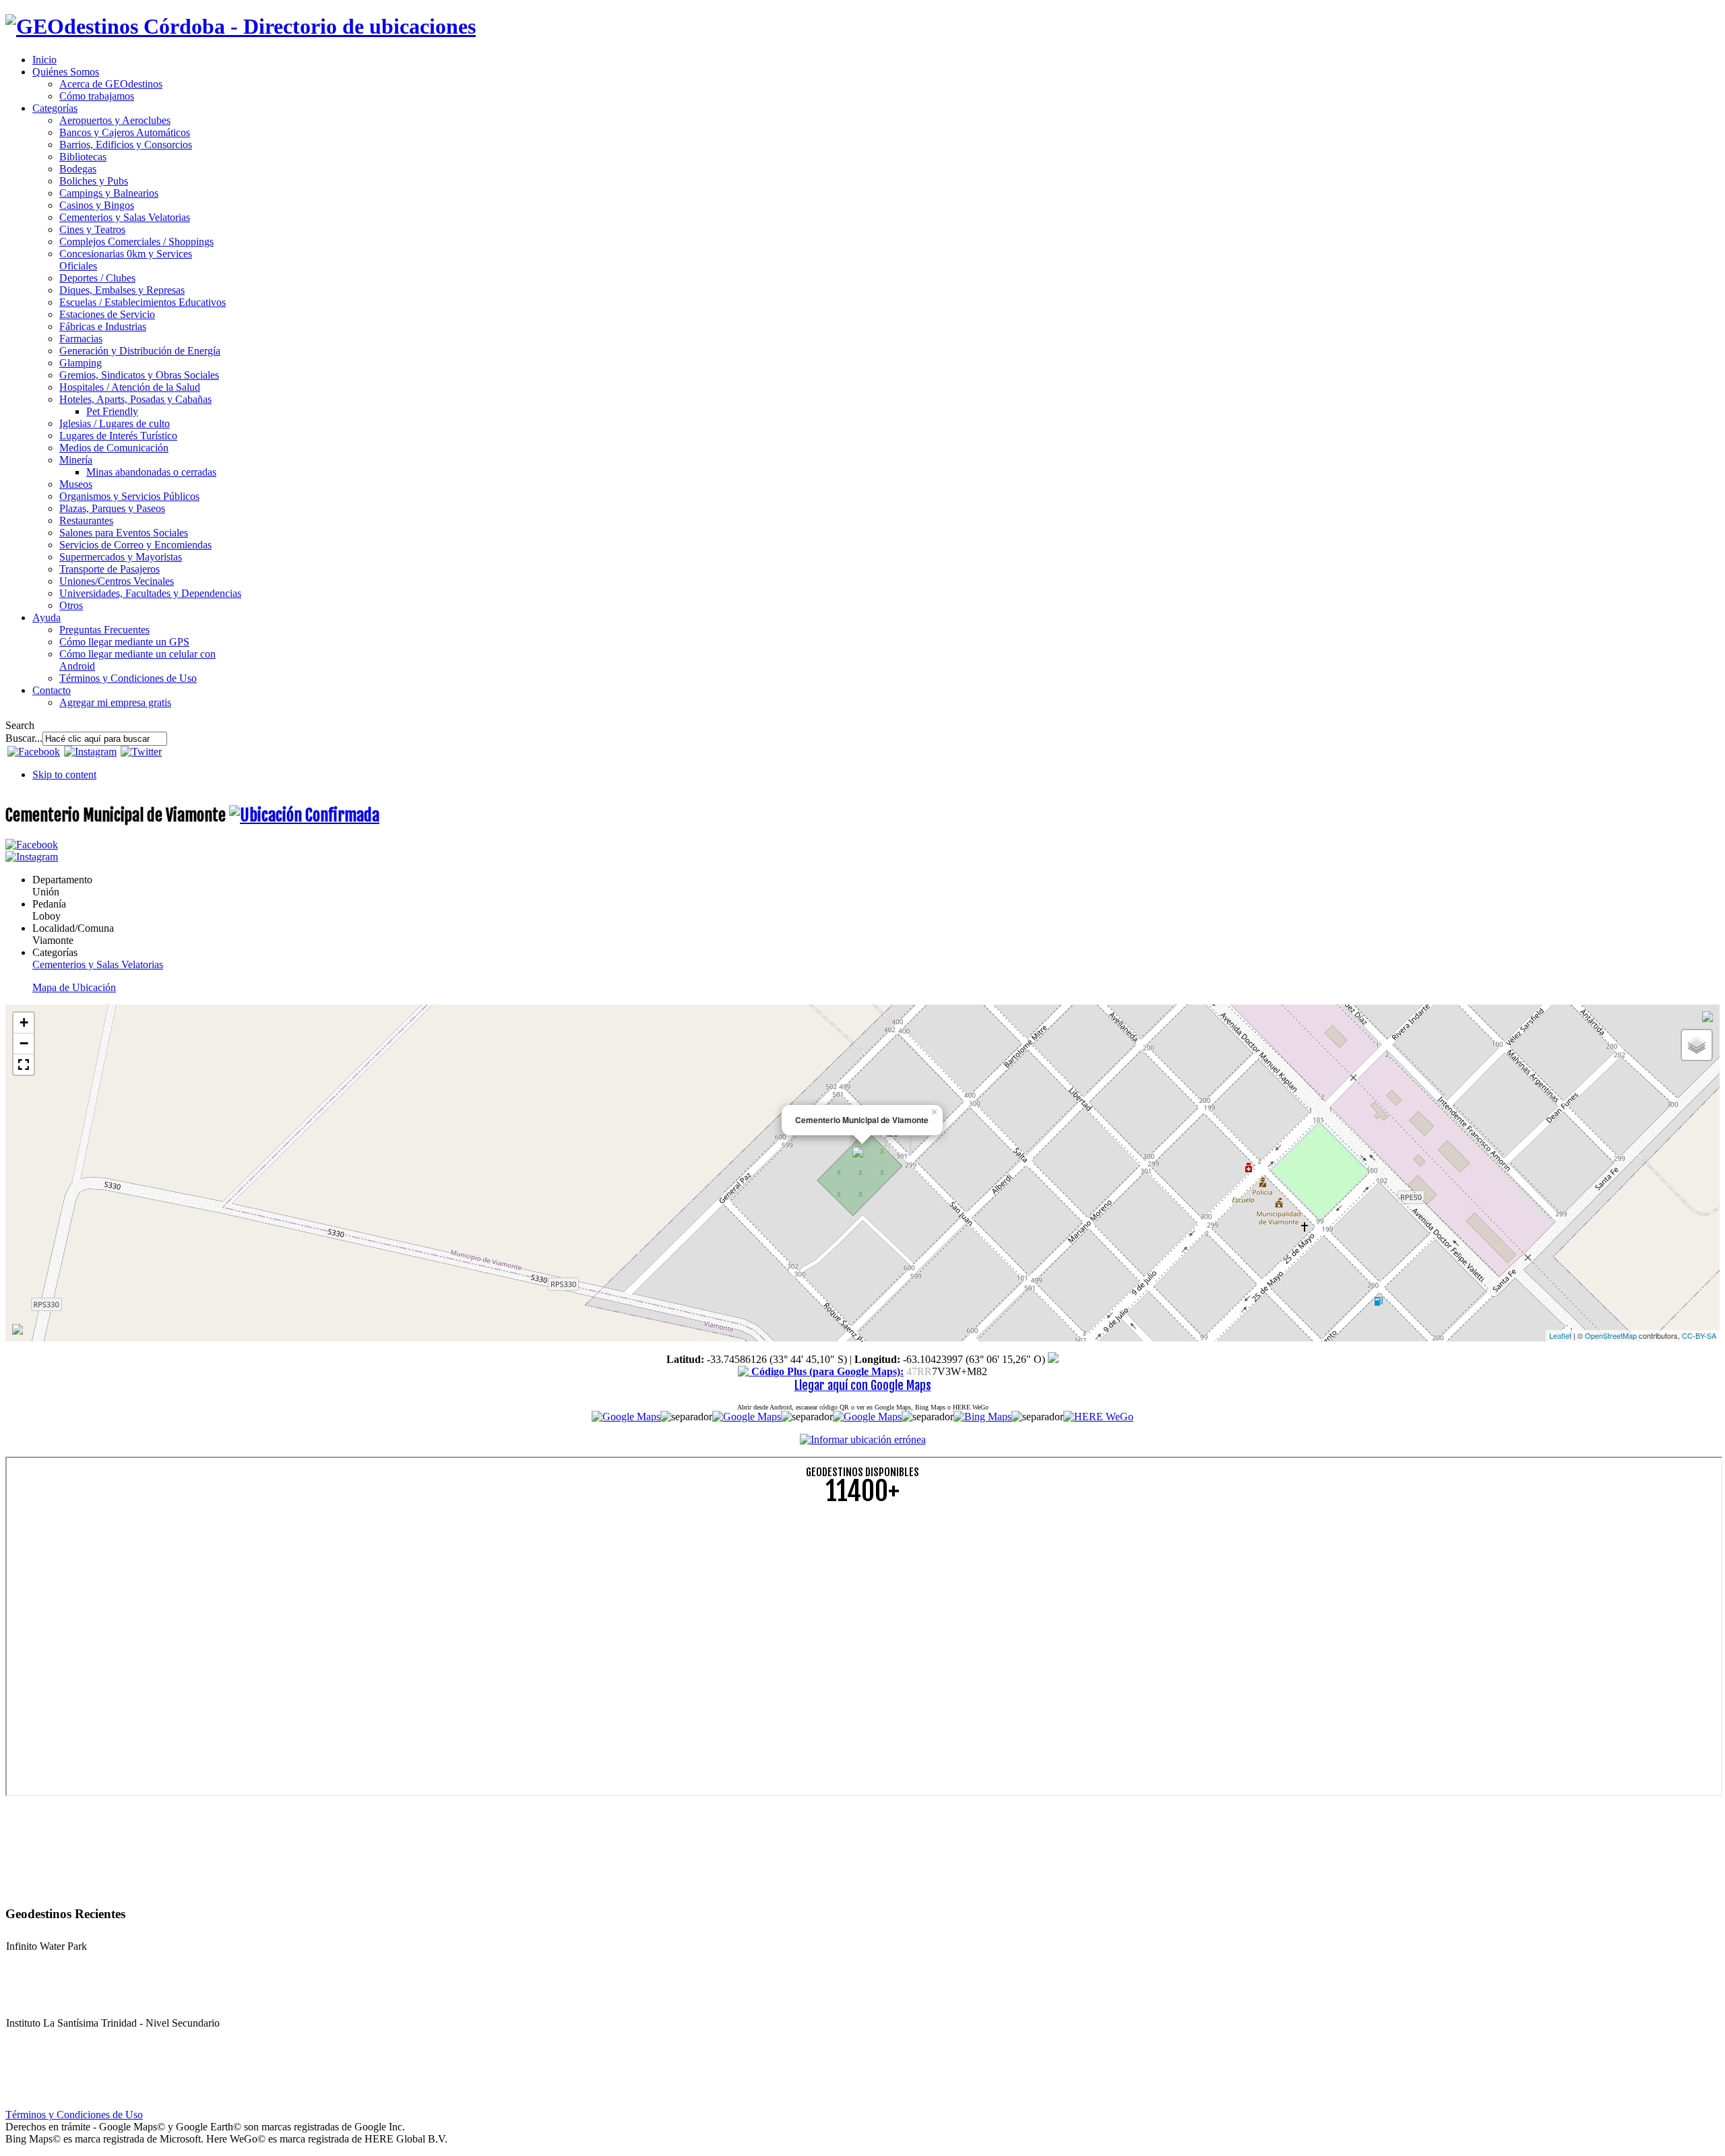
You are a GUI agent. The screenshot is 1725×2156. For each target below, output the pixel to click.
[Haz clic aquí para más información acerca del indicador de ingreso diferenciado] (18, 1331)
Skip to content (64, 774)
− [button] (24, 1043)
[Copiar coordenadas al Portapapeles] (1053, 1359)
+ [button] (24, 1022)
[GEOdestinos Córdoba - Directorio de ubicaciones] (241, 26)
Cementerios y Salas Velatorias (98, 964)
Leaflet (1560, 1335)
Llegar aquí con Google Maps (863, 1385)
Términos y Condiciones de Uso (74, 2115)
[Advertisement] (410, 1611)
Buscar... (24, 738)
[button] (24, 1065)
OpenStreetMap (1611, 1335)
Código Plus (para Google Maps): (826, 1371)
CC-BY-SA (1699, 1335)
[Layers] (1697, 1045)
